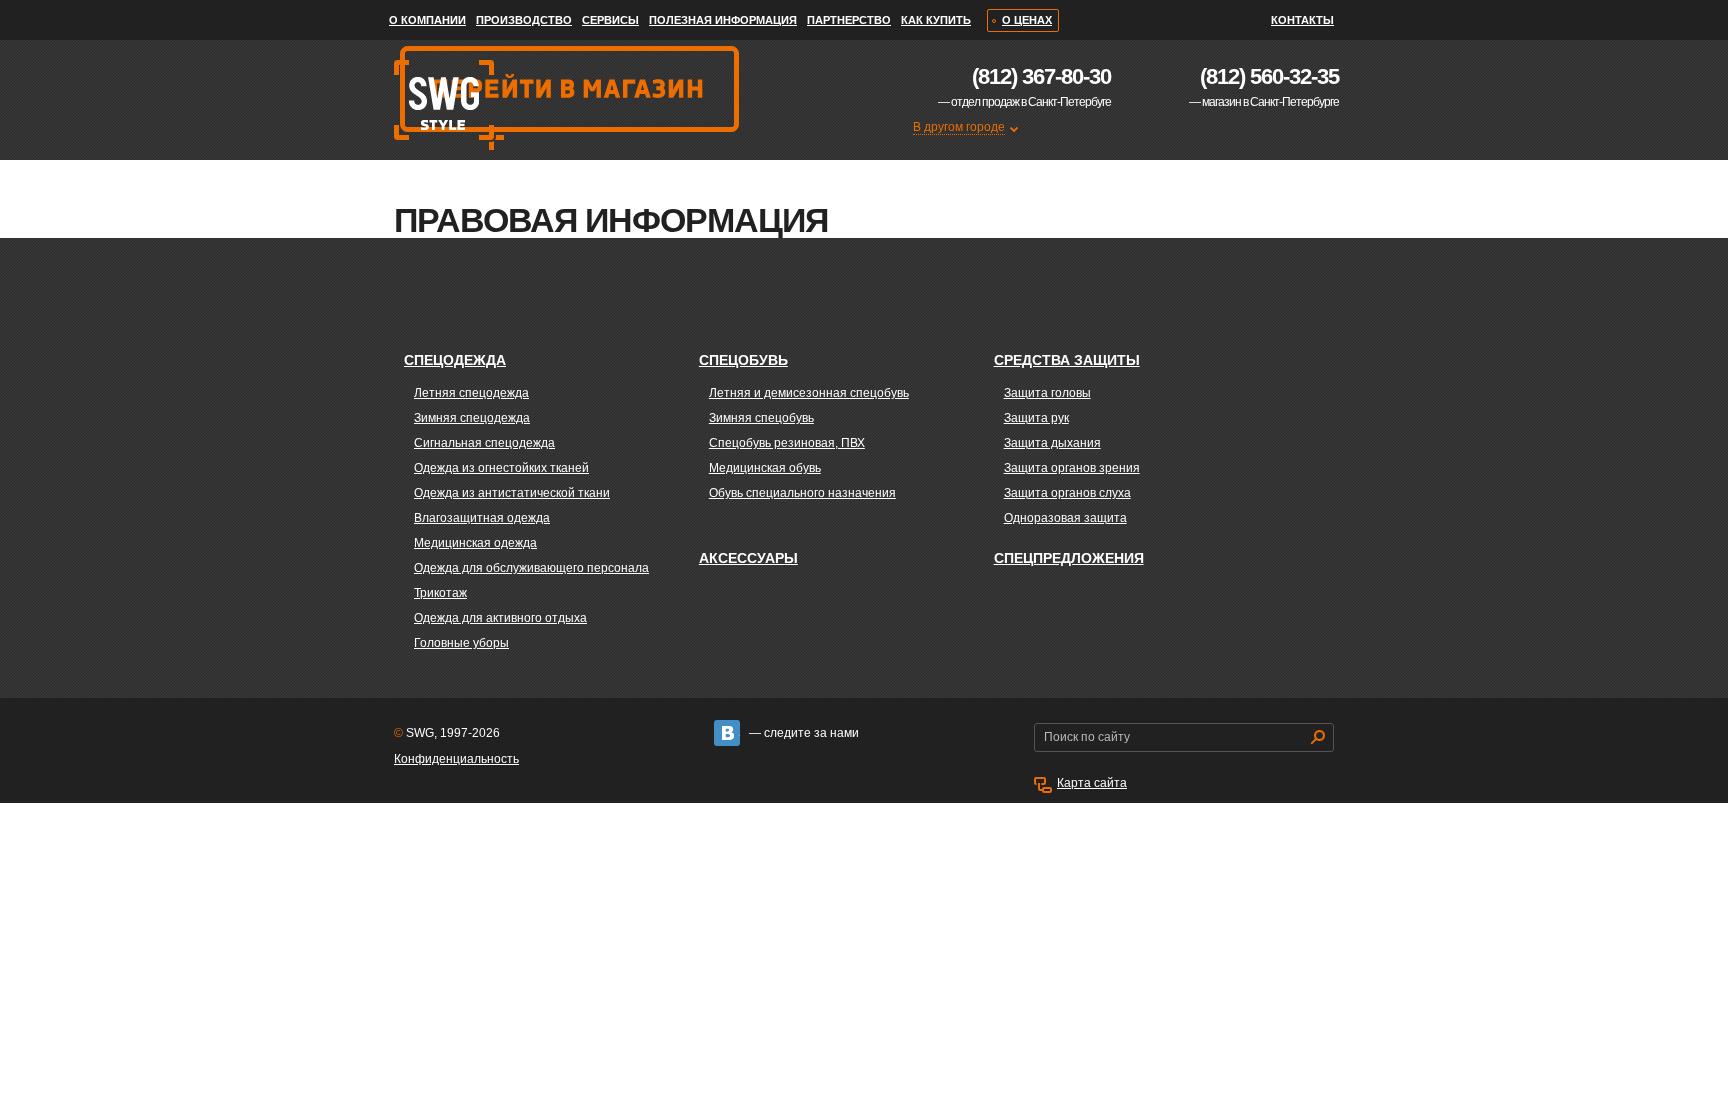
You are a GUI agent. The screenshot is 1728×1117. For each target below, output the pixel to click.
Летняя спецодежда (471, 393)
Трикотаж (440, 593)
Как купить (936, 20)
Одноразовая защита (1065, 518)
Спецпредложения (1069, 558)
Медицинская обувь (765, 468)
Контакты (1302, 20)
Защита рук (1036, 418)
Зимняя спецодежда (472, 418)
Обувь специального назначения (802, 493)
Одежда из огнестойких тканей (501, 468)
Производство (524, 20)
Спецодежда (455, 360)
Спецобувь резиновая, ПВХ (787, 443)
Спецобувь (743, 360)
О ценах (1027, 20)
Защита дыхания (1052, 443)
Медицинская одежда (475, 543)
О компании (427, 20)
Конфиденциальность (456, 759)
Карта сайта (1092, 783)
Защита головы (1047, 393)
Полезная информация (723, 20)
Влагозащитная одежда (482, 518)
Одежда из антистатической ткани (512, 493)
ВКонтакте (727, 733)
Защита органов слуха (1067, 493)
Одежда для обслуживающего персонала (531, 568)
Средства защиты (1067, 360)
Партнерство (849, 20)
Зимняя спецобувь (761, 418)
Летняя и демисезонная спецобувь (809, 393)
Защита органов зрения (1072, 468)
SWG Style (447, 195)
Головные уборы (461, 643)
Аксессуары (748, 558)
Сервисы (610, 20)
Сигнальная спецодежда (484, 443)
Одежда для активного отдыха (500, 618)
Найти (1318, 737)
